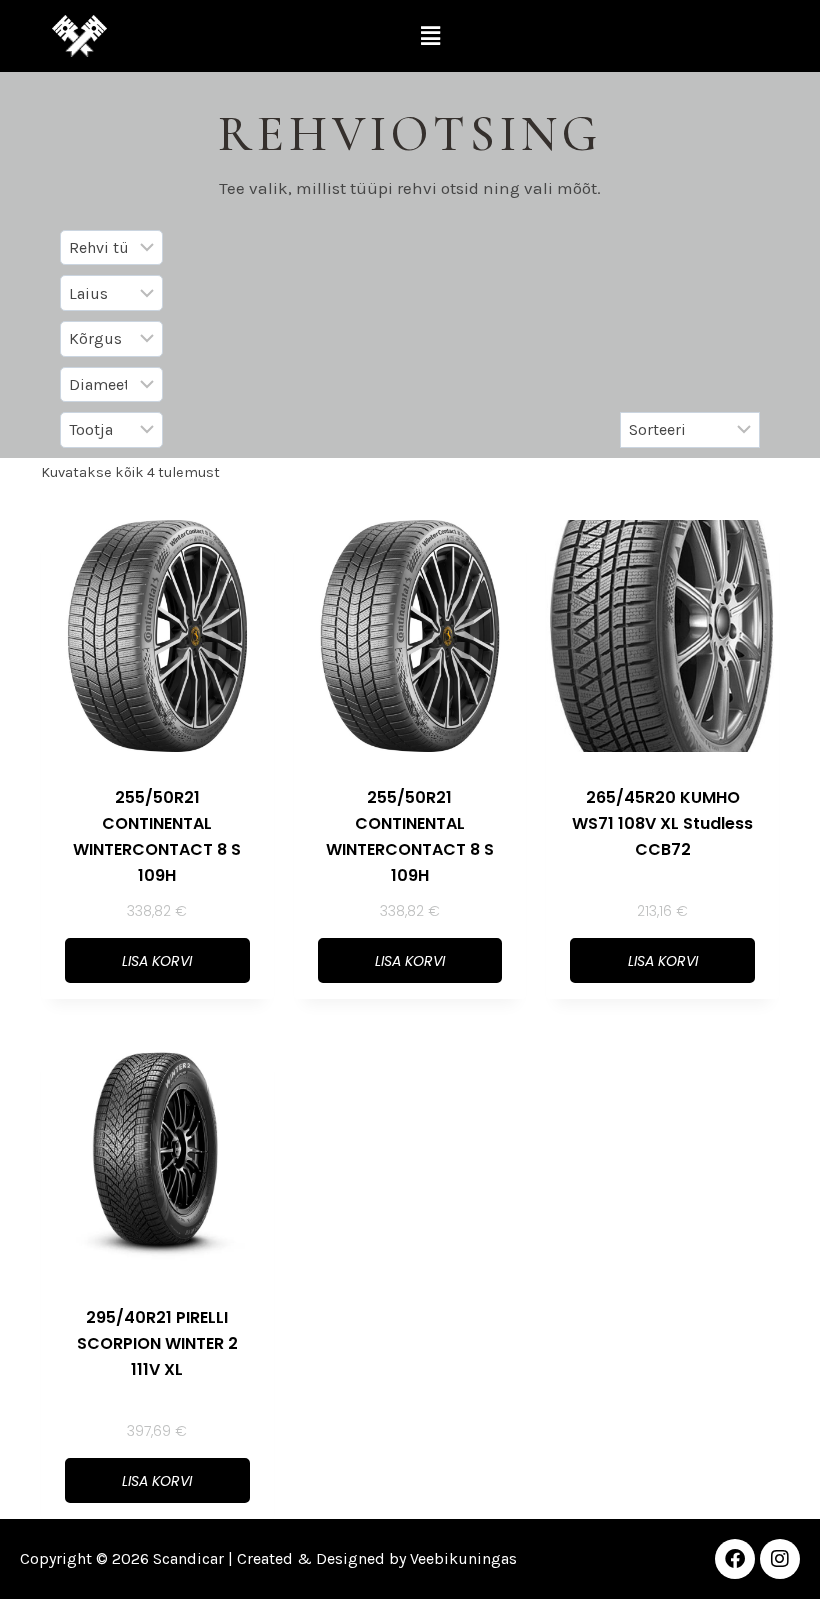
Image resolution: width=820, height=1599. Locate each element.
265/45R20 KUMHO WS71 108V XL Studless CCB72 (662, 823)
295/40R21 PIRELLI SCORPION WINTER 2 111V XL (157, 1343)
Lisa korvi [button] (157, 961)
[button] (430, 36)
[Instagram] (780, 1559)
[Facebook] (735, 1559)
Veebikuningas (463, 1558)
